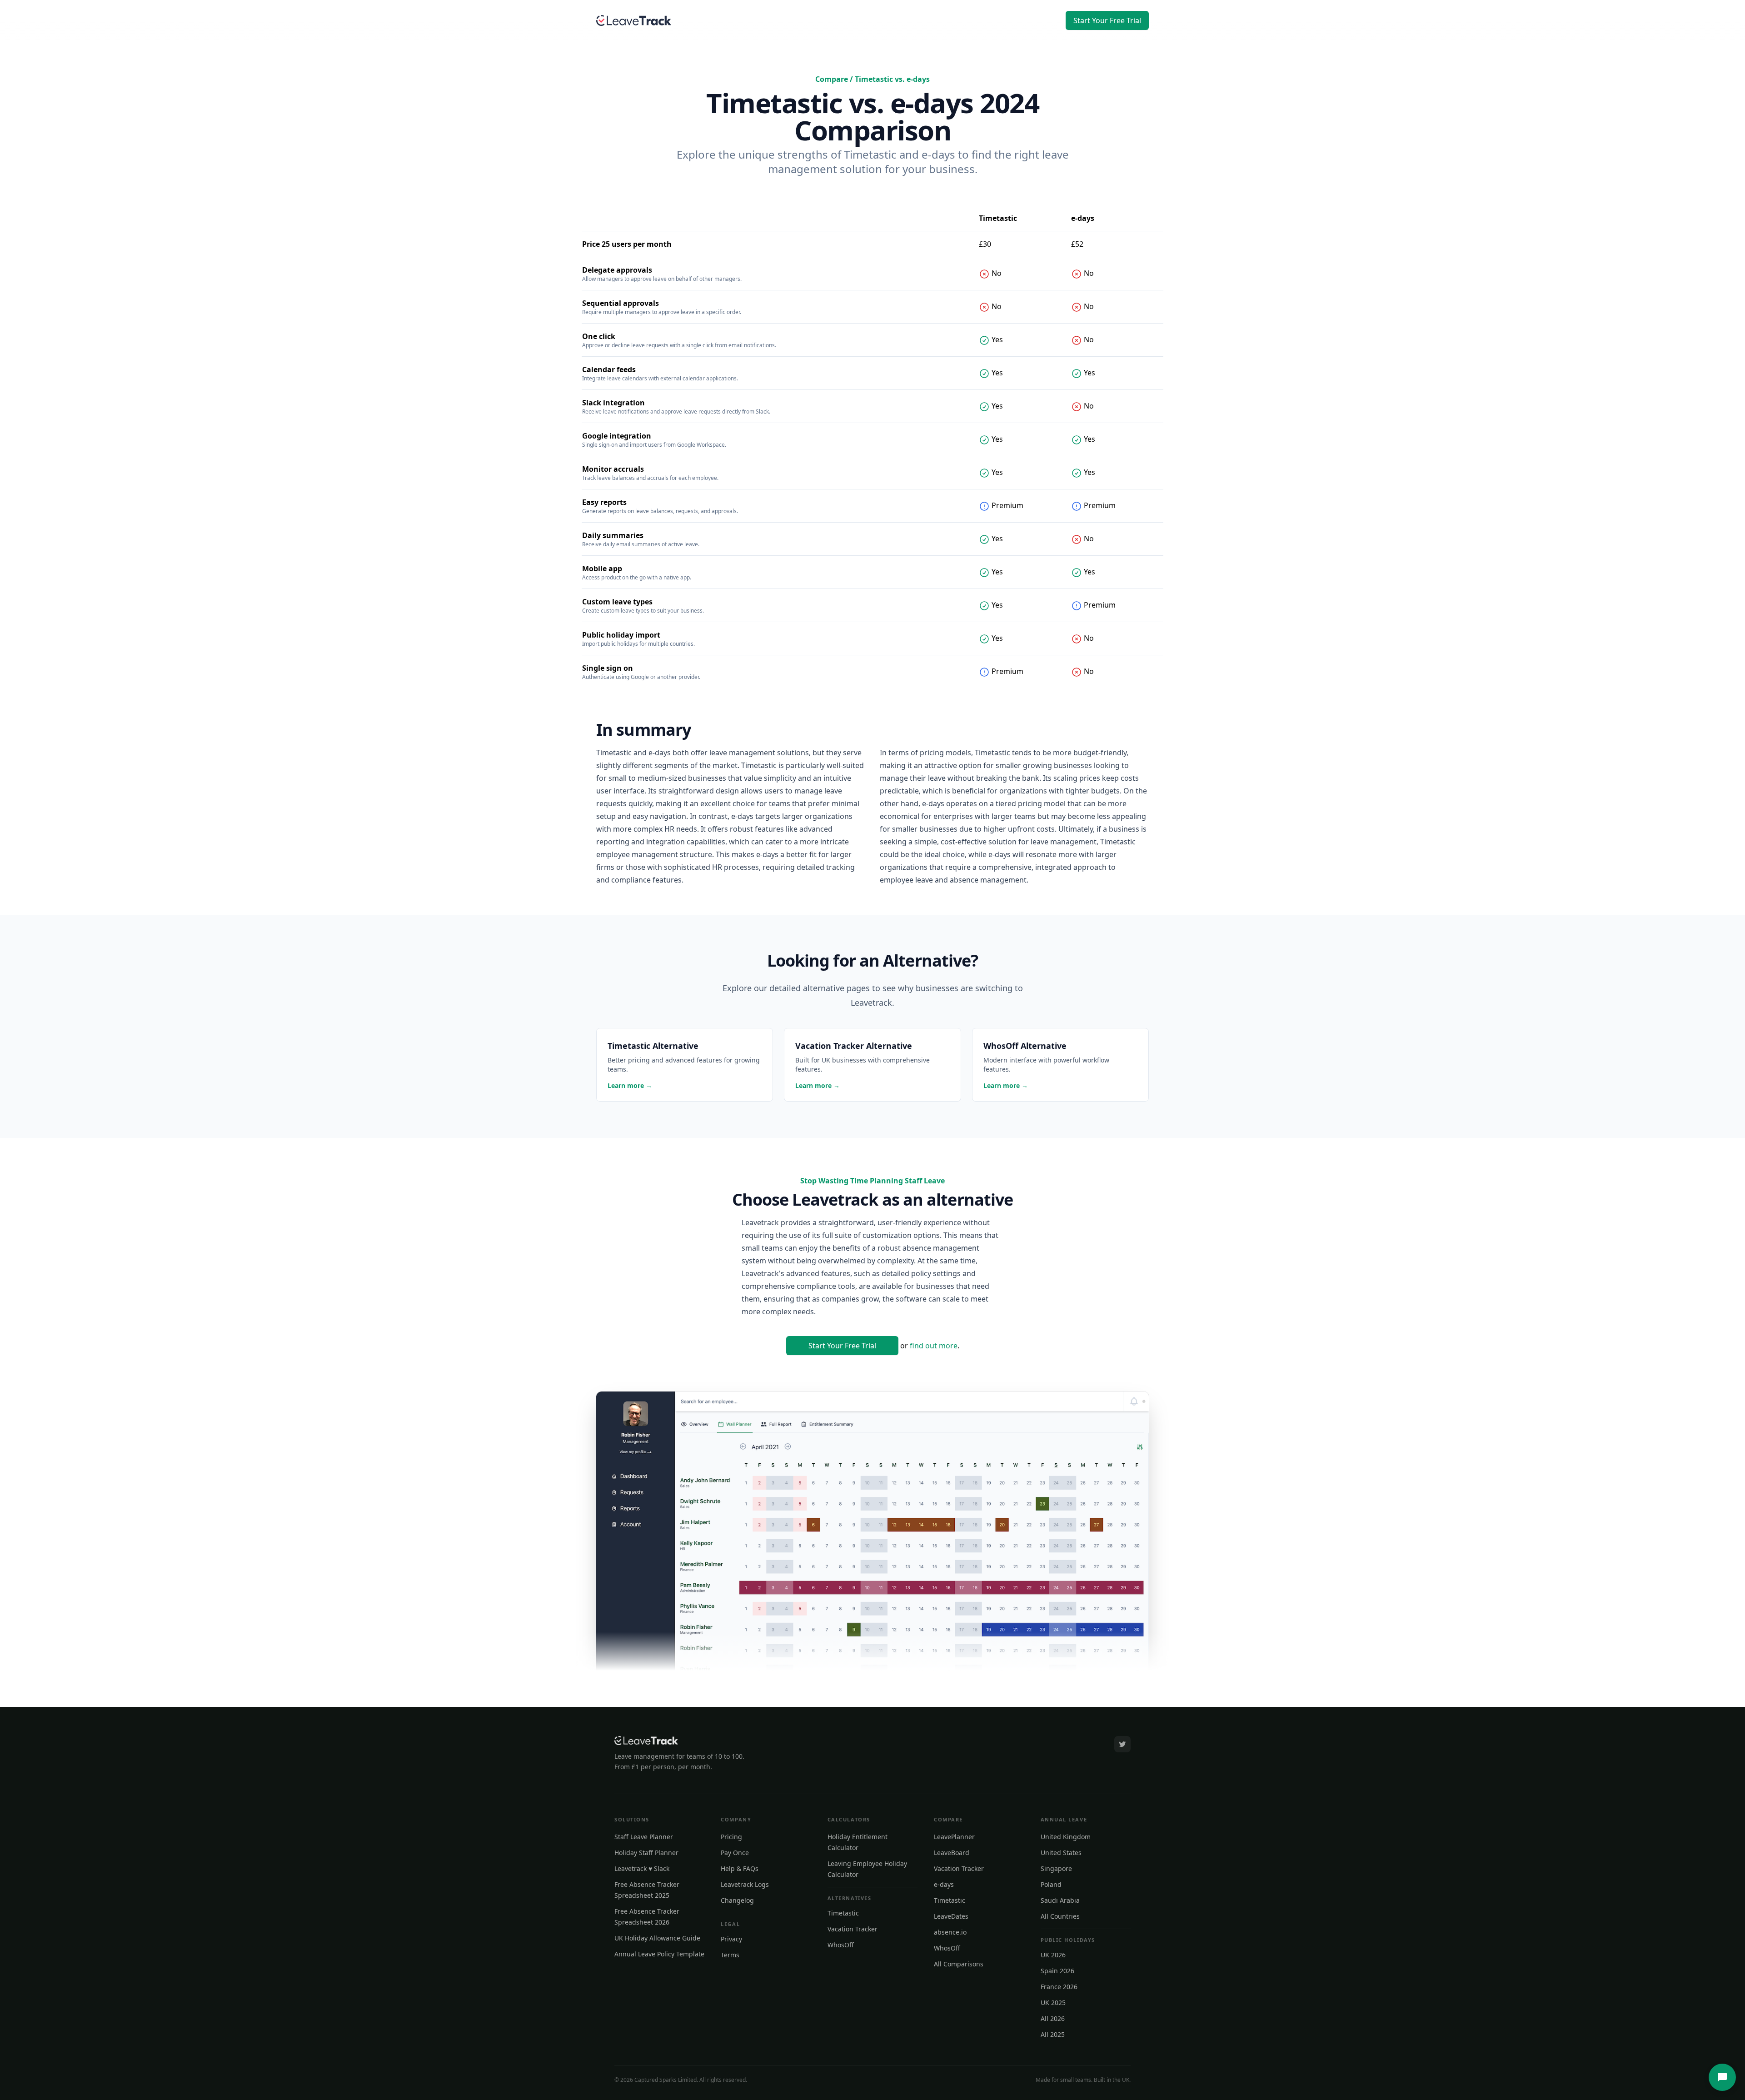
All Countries (1060, 1916)
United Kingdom (1066, 1837)
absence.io (950, 1932)
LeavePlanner (954, 1837)
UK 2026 (1053, 1955)
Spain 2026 (1057, 1971)
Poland (1051, 1884)
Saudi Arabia (1060, 1900)
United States (1061, 1853)
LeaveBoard (952, 1853)
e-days (944, 1884)
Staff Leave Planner (644, 1837)
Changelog (737, 1900)
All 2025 (1053, 2034)
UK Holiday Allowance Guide (657, 1938)
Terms (730, 1955)
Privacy (731, 1939)
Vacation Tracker (853, 1929)
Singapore (1056, 1868)
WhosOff (841, 1945)
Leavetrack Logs (745, 1884)
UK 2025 (1053, 2003)
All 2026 (1053, 2018)
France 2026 (1059, 1987)
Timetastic (843, 1913)
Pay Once (735, 1853)
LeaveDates (951, 1916)
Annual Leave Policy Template (659, 1954)
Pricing (731, 1837)
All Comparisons (959, 1964)
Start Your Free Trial (1107, 20)
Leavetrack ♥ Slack (642, 1868)
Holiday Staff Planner (646, 1853)
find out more (934, 1346)
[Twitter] (1122, 1744)
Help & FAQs (740, 1868)
